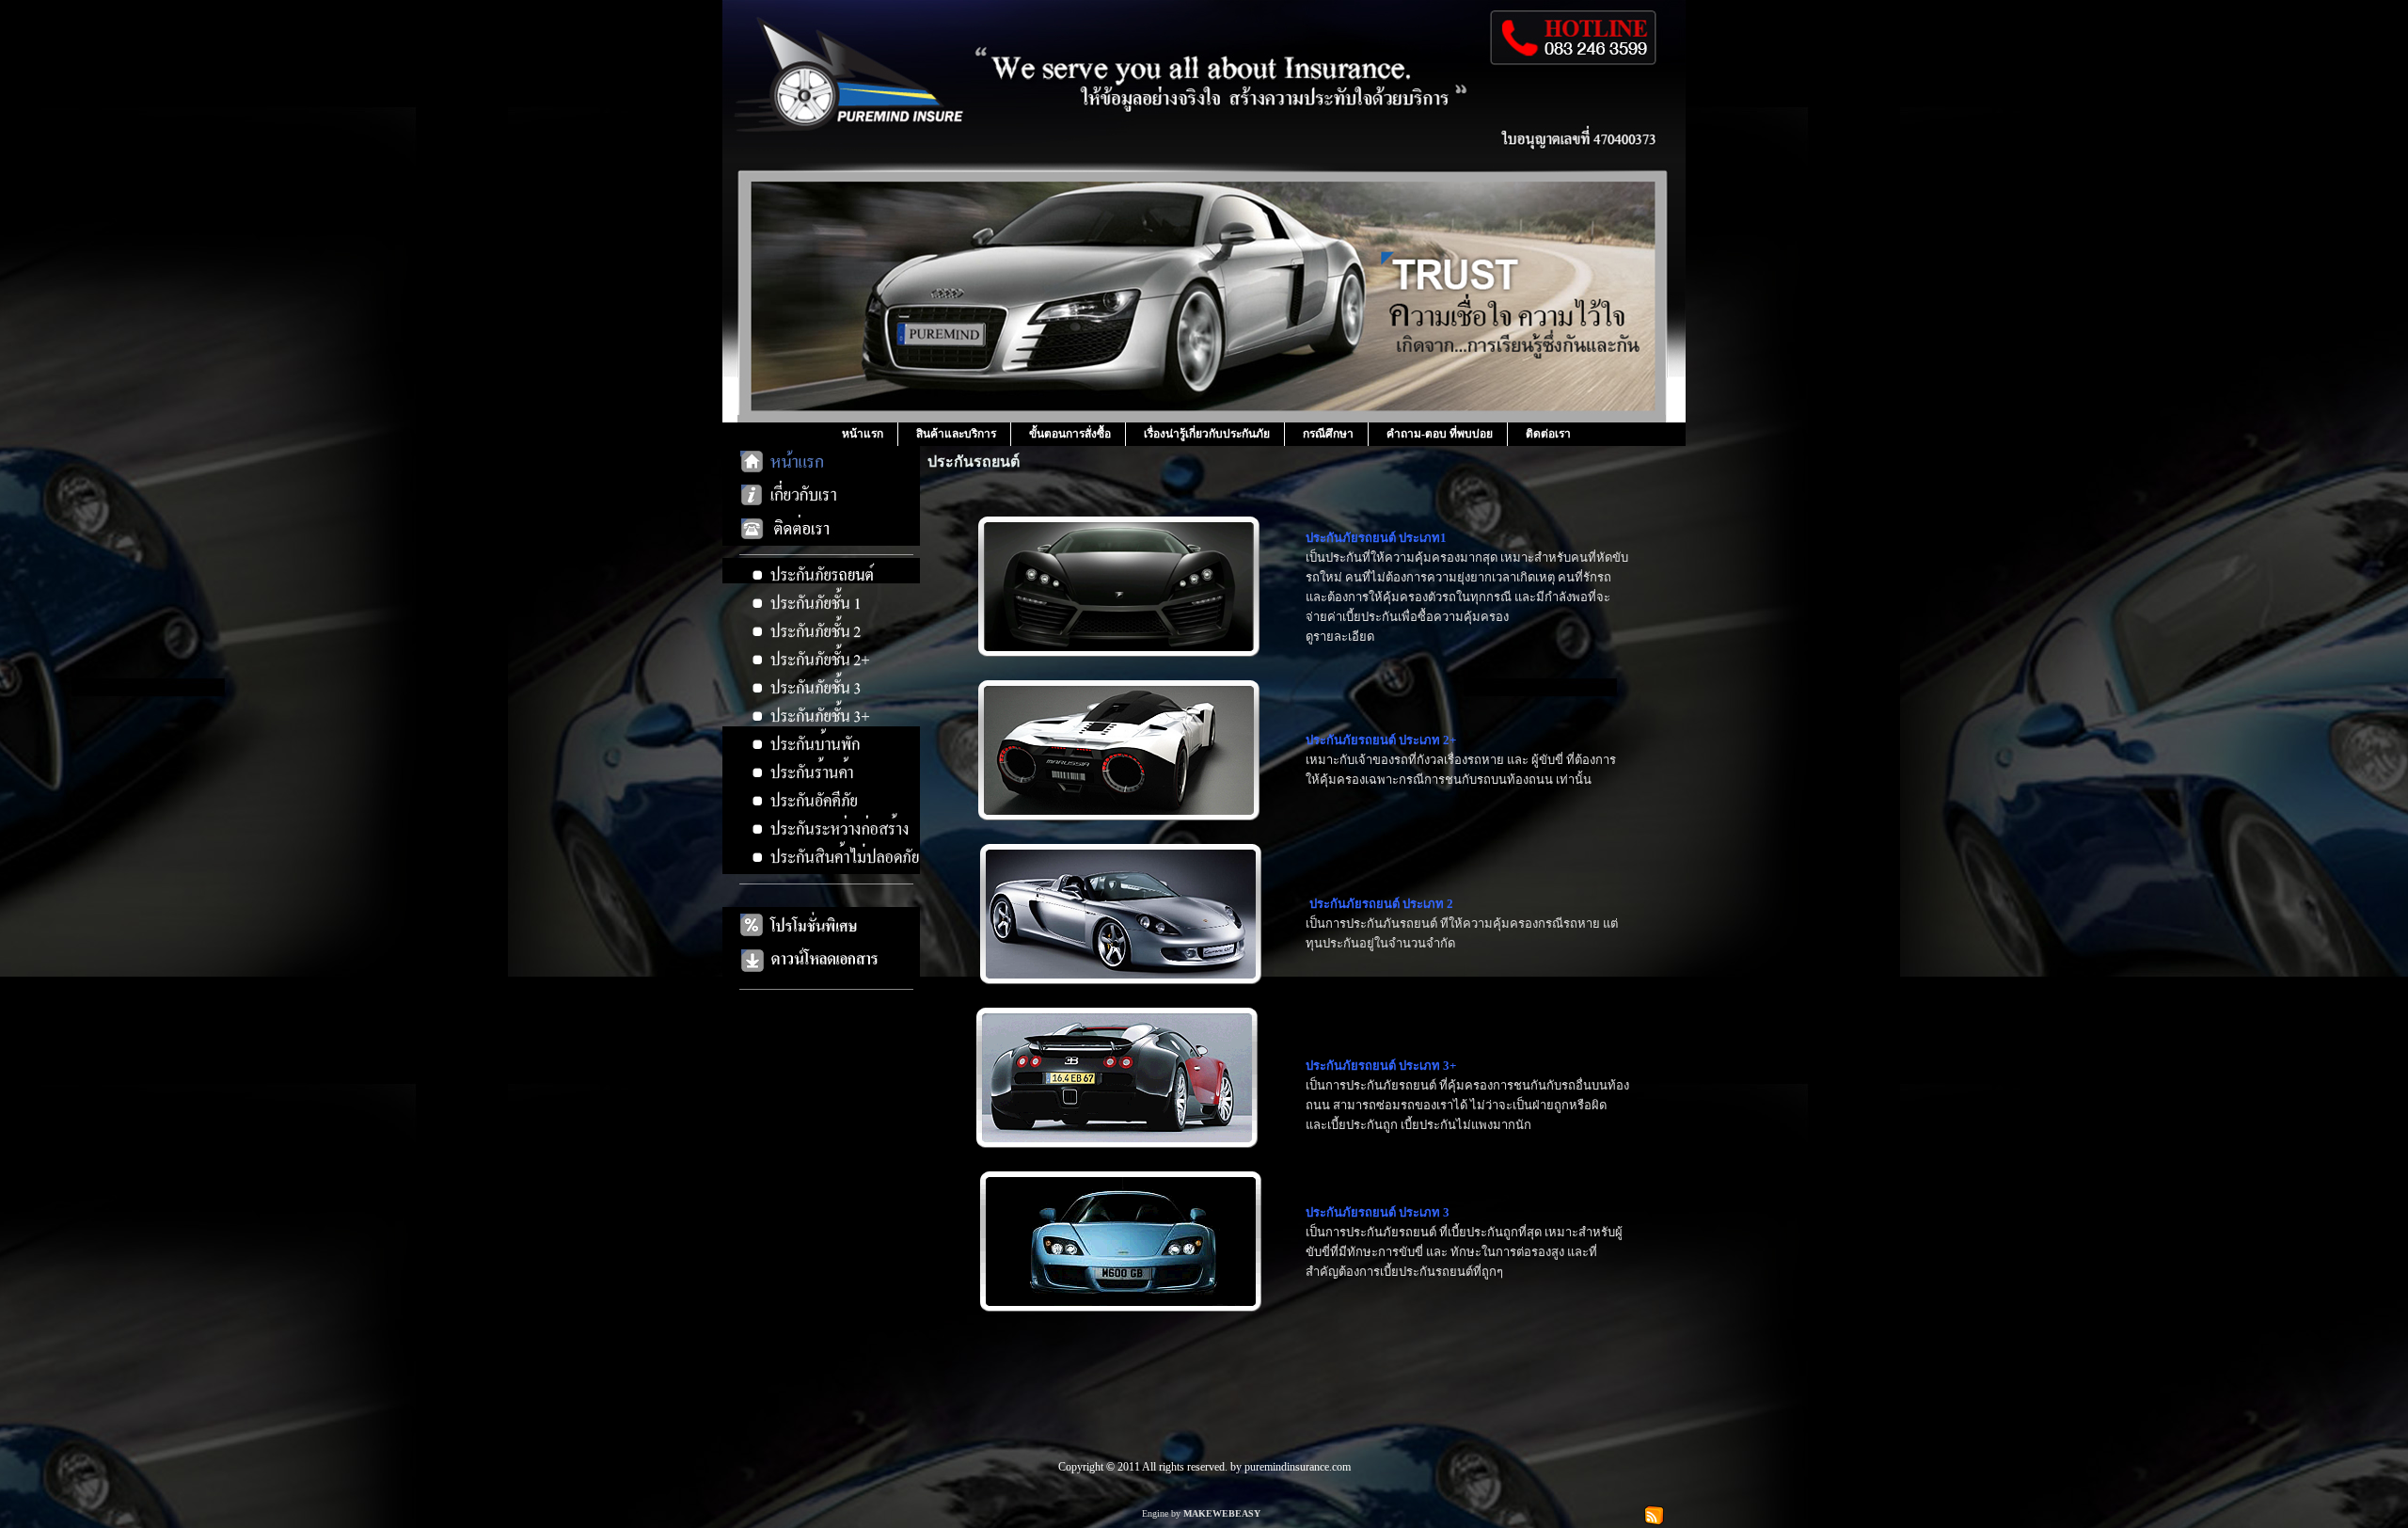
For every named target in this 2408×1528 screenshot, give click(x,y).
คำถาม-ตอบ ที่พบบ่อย (1440, 434)
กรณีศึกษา (1328, 434)
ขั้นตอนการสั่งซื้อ (1070, 434)
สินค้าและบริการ (956, 434)
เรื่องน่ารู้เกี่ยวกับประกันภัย (1207, 434)
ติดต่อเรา (1548, 434)
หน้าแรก (863, 434)
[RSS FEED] (1654, 1513)
